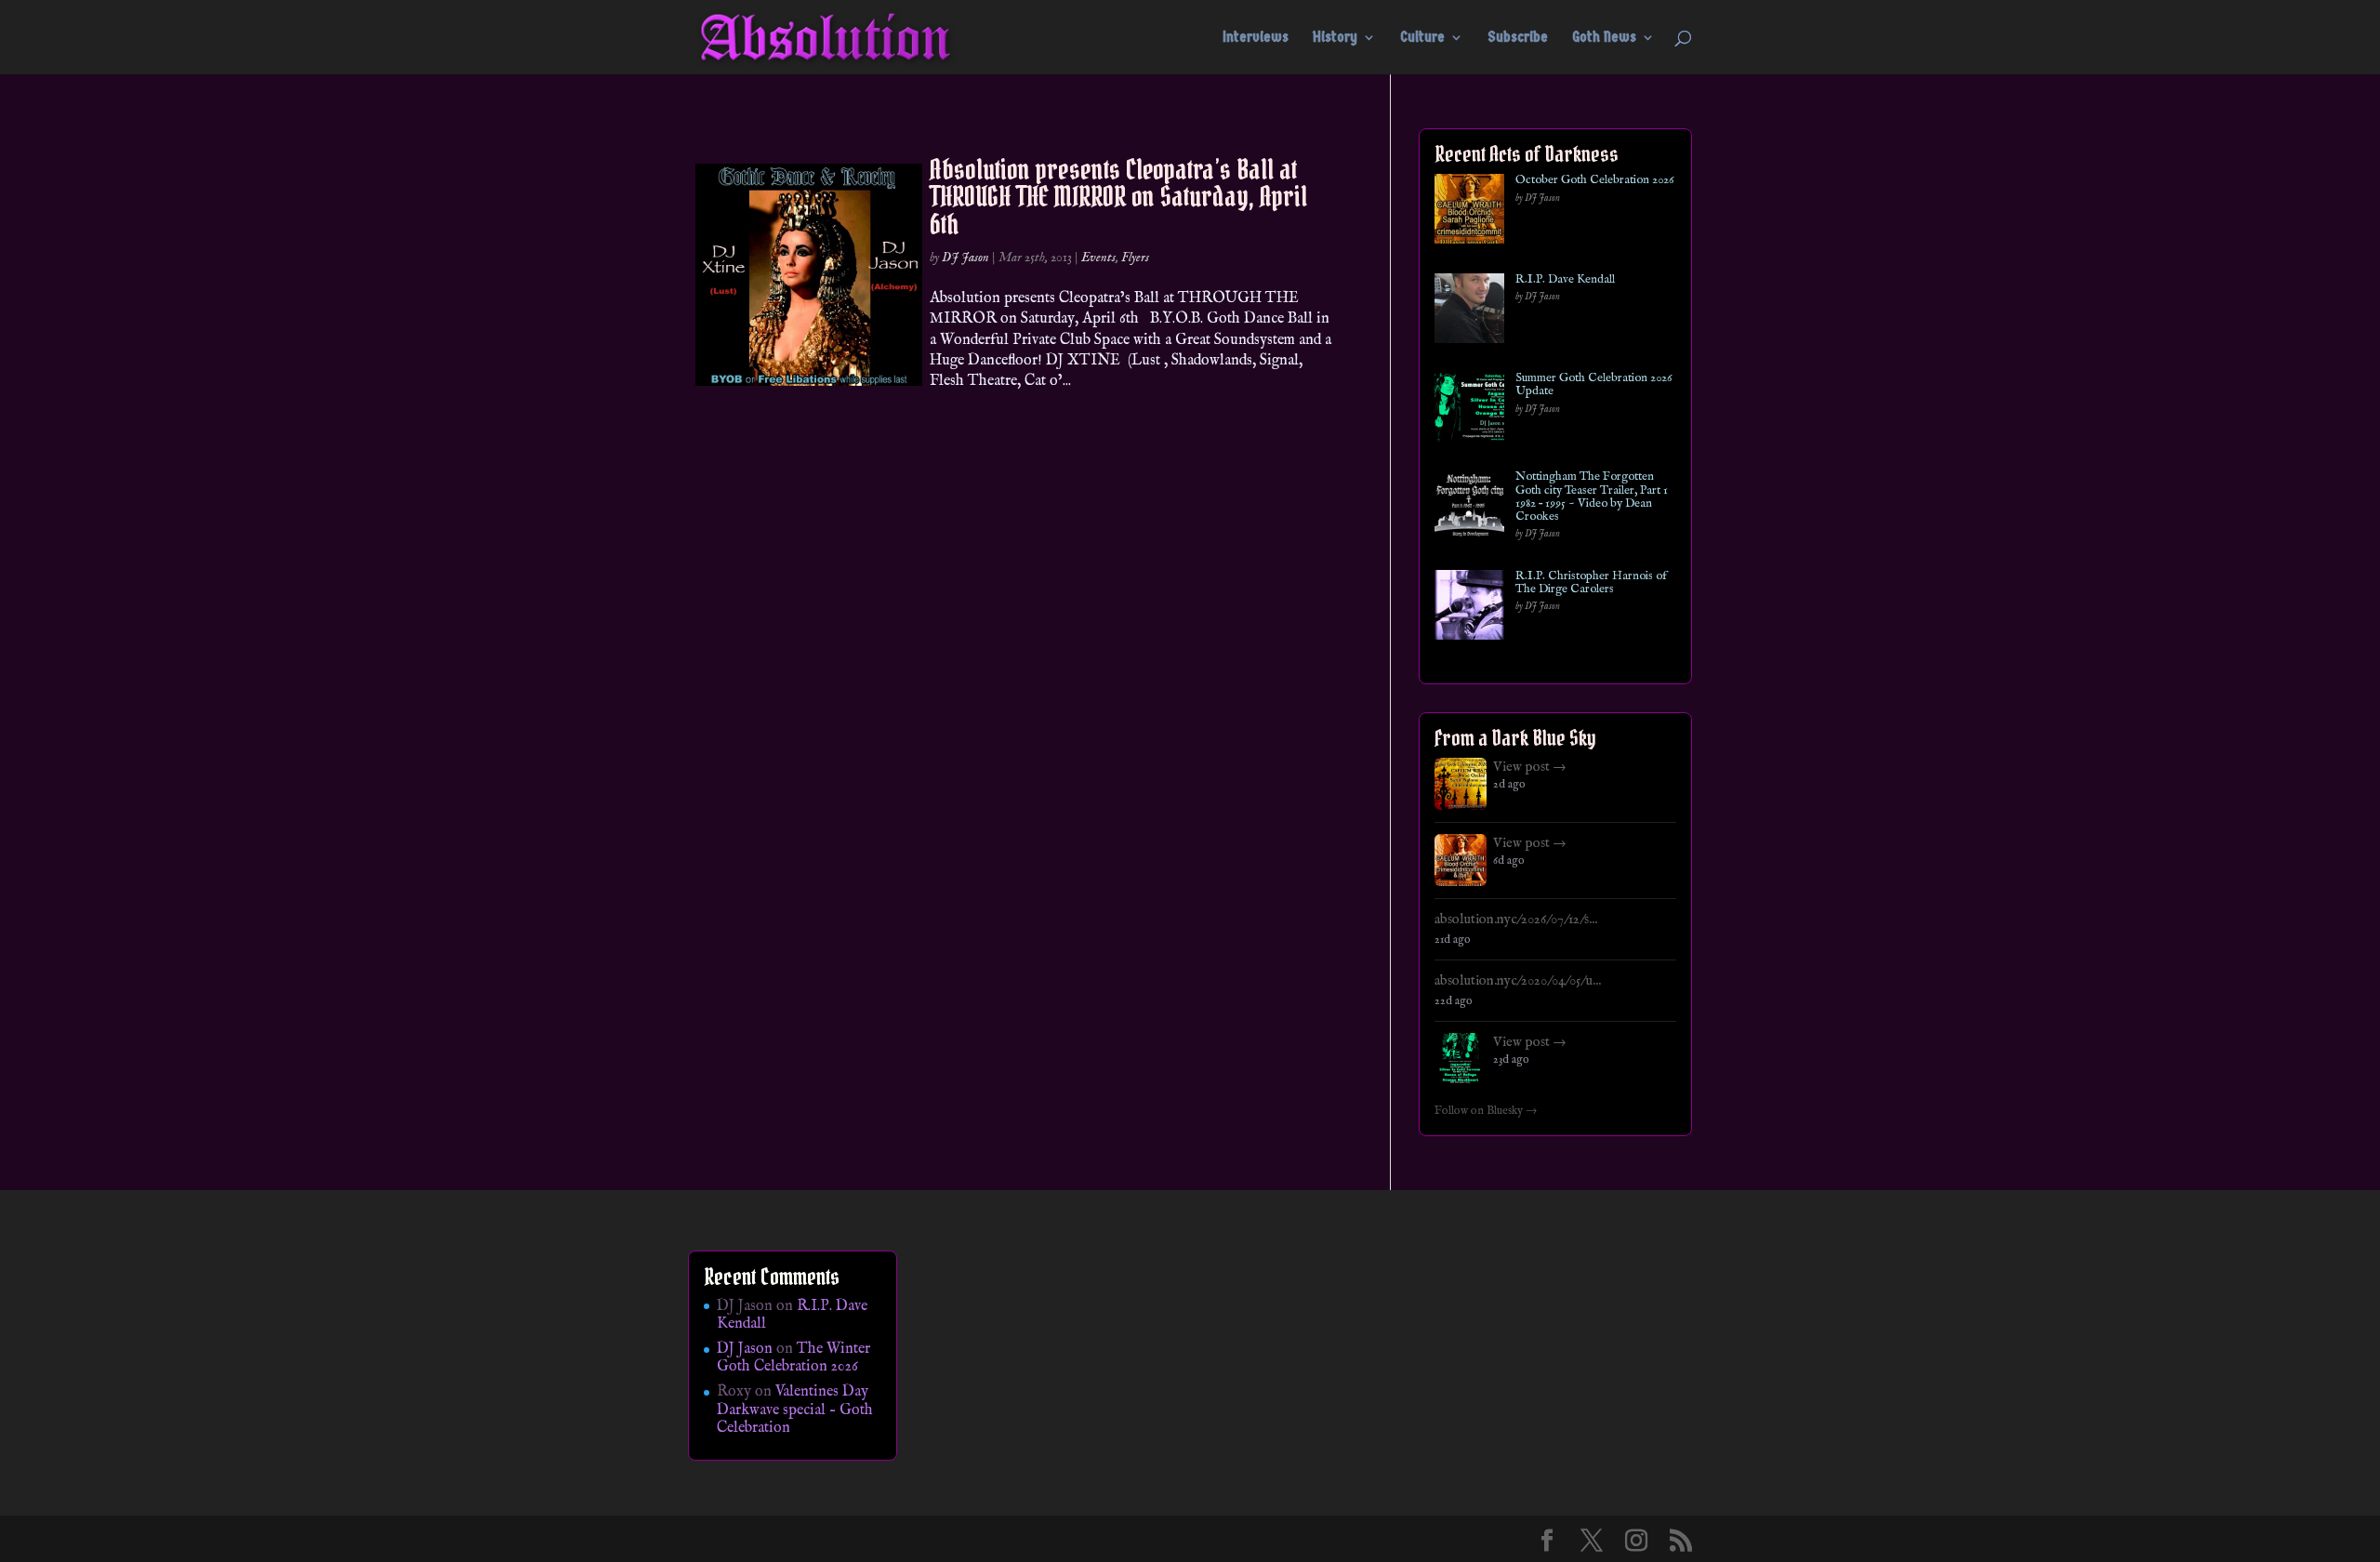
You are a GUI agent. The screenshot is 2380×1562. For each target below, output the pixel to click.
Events (1098, 258)
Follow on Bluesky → (1486, 1111)
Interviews (1256, 38)
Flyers (1135, 258)
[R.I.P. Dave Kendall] (1469, 312)
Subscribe (1518, 38)
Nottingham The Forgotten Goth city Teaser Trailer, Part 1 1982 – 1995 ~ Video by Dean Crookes (1592, 497)
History (1335, 38)
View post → (1530, 767)
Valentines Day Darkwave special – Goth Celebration (795, 1410)
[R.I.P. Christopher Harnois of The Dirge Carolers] (1469, 609)
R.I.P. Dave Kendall (1565, 280)
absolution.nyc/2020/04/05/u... (1518, 981)
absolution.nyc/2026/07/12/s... (1516, 920)
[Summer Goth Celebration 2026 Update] (1469, 410)
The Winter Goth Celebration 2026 (793, 1358)
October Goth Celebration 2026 (1594, 180)
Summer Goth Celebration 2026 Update (1593, 385)
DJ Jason (965, 258)
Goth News (1604, 38)
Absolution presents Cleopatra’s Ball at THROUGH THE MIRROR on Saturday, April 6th (1118, 197)
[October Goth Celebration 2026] (1469, 212)
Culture (1422, 38)
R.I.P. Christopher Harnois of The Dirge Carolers (1591, 583)
